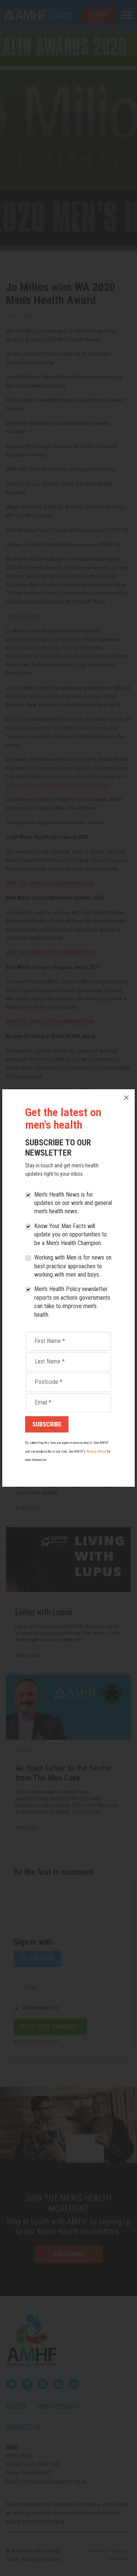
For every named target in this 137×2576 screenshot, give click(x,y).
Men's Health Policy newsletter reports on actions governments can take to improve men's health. (72, 1302)
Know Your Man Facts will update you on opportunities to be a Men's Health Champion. (71, 1235)
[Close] (126, 1098)
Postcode (49, 1382)
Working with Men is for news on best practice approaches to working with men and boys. (73, 1266)
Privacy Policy (96, 1451)
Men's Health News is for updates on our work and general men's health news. (73, 1203)
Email (43, 1402)
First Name (50, 1341)
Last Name (50, 1361)
